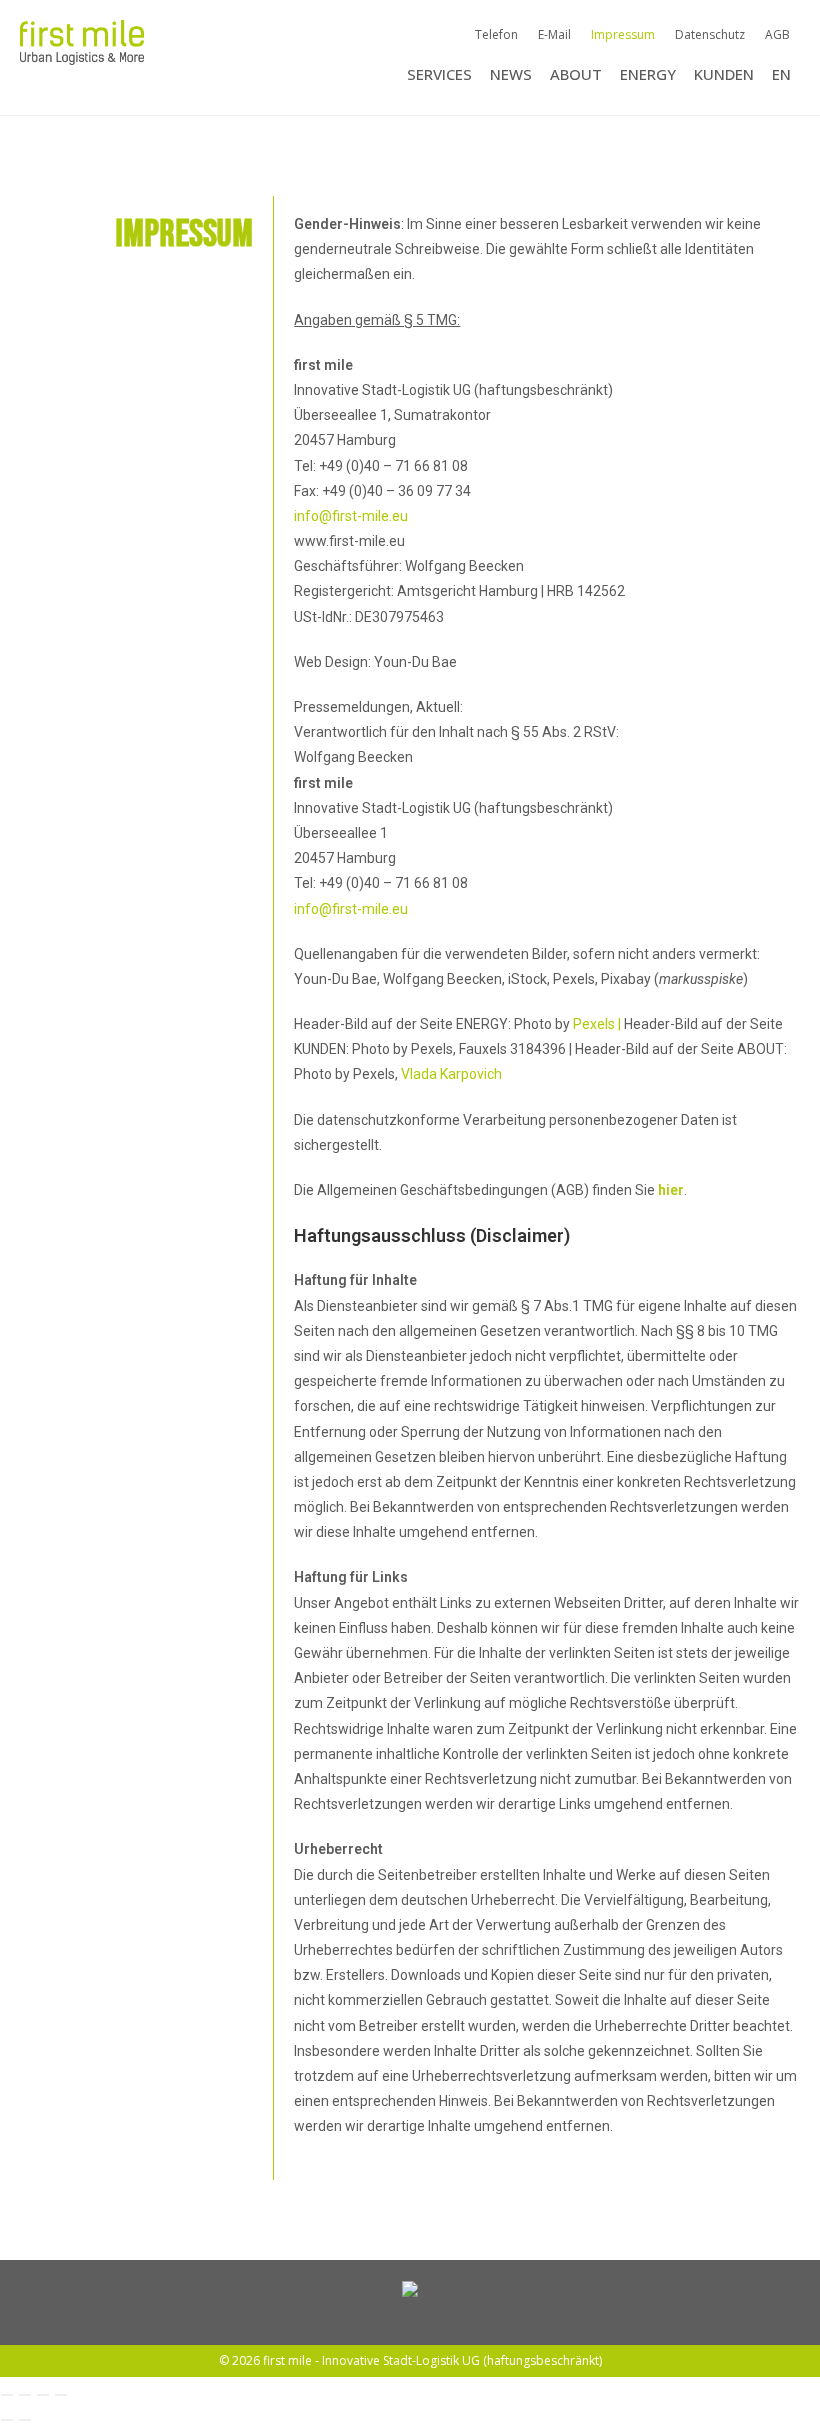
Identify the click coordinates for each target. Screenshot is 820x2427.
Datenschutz (710, 34)
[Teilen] (43, 2395)
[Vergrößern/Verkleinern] (7, 2395)
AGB (777, 34)
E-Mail (554, 34)
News (511, 74)
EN (781, 74)
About (576, 74)
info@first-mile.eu (351, 516)
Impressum (623, 34)
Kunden (724, 74)
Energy (648, 74)
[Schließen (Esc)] (61, 2395)
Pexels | (598, 1024)
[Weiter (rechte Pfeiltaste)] (25, 2420)
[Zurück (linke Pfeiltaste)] (7, 2420)
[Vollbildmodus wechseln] (25, 2395)
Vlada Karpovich (451, 1074)
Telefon (496, 34)
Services (439, 74)
